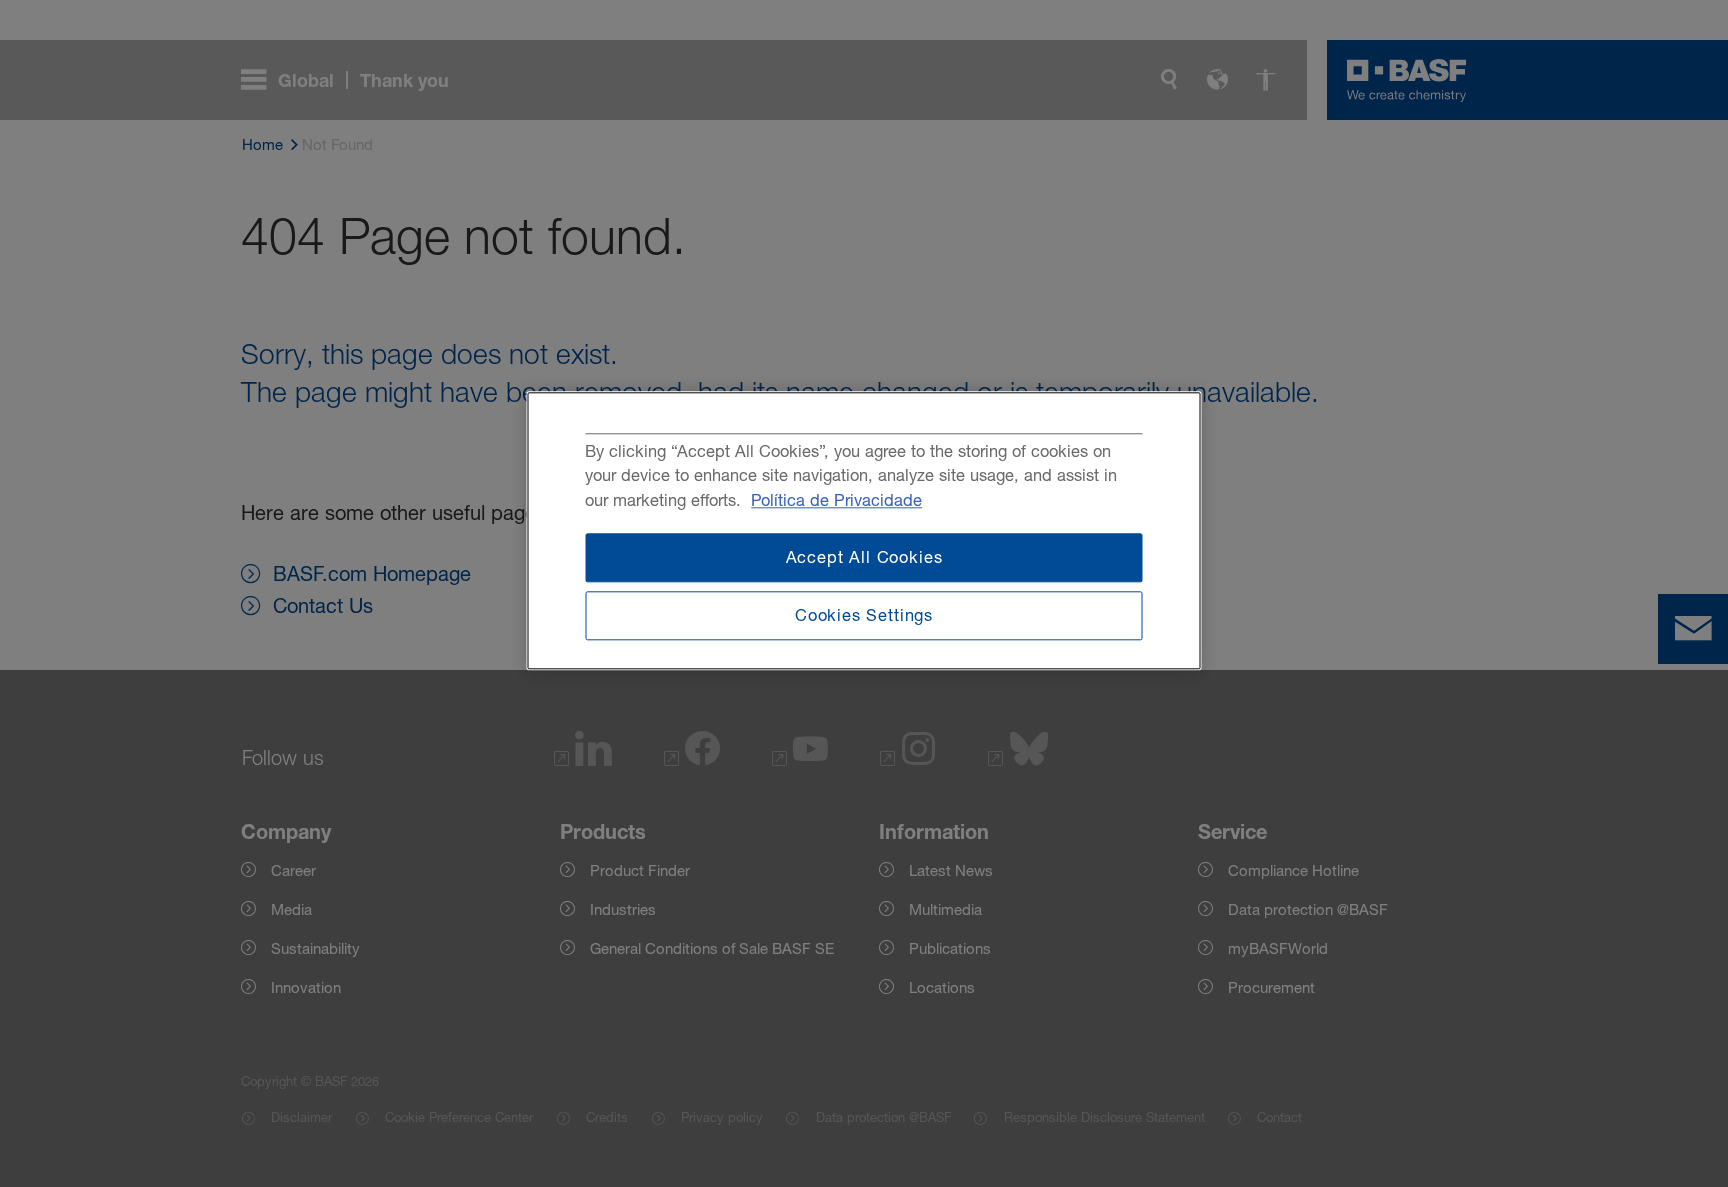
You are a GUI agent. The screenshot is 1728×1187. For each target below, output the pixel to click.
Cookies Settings (864, 616)
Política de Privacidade (836, 500)
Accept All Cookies (864, 557)
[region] (864, 530)
